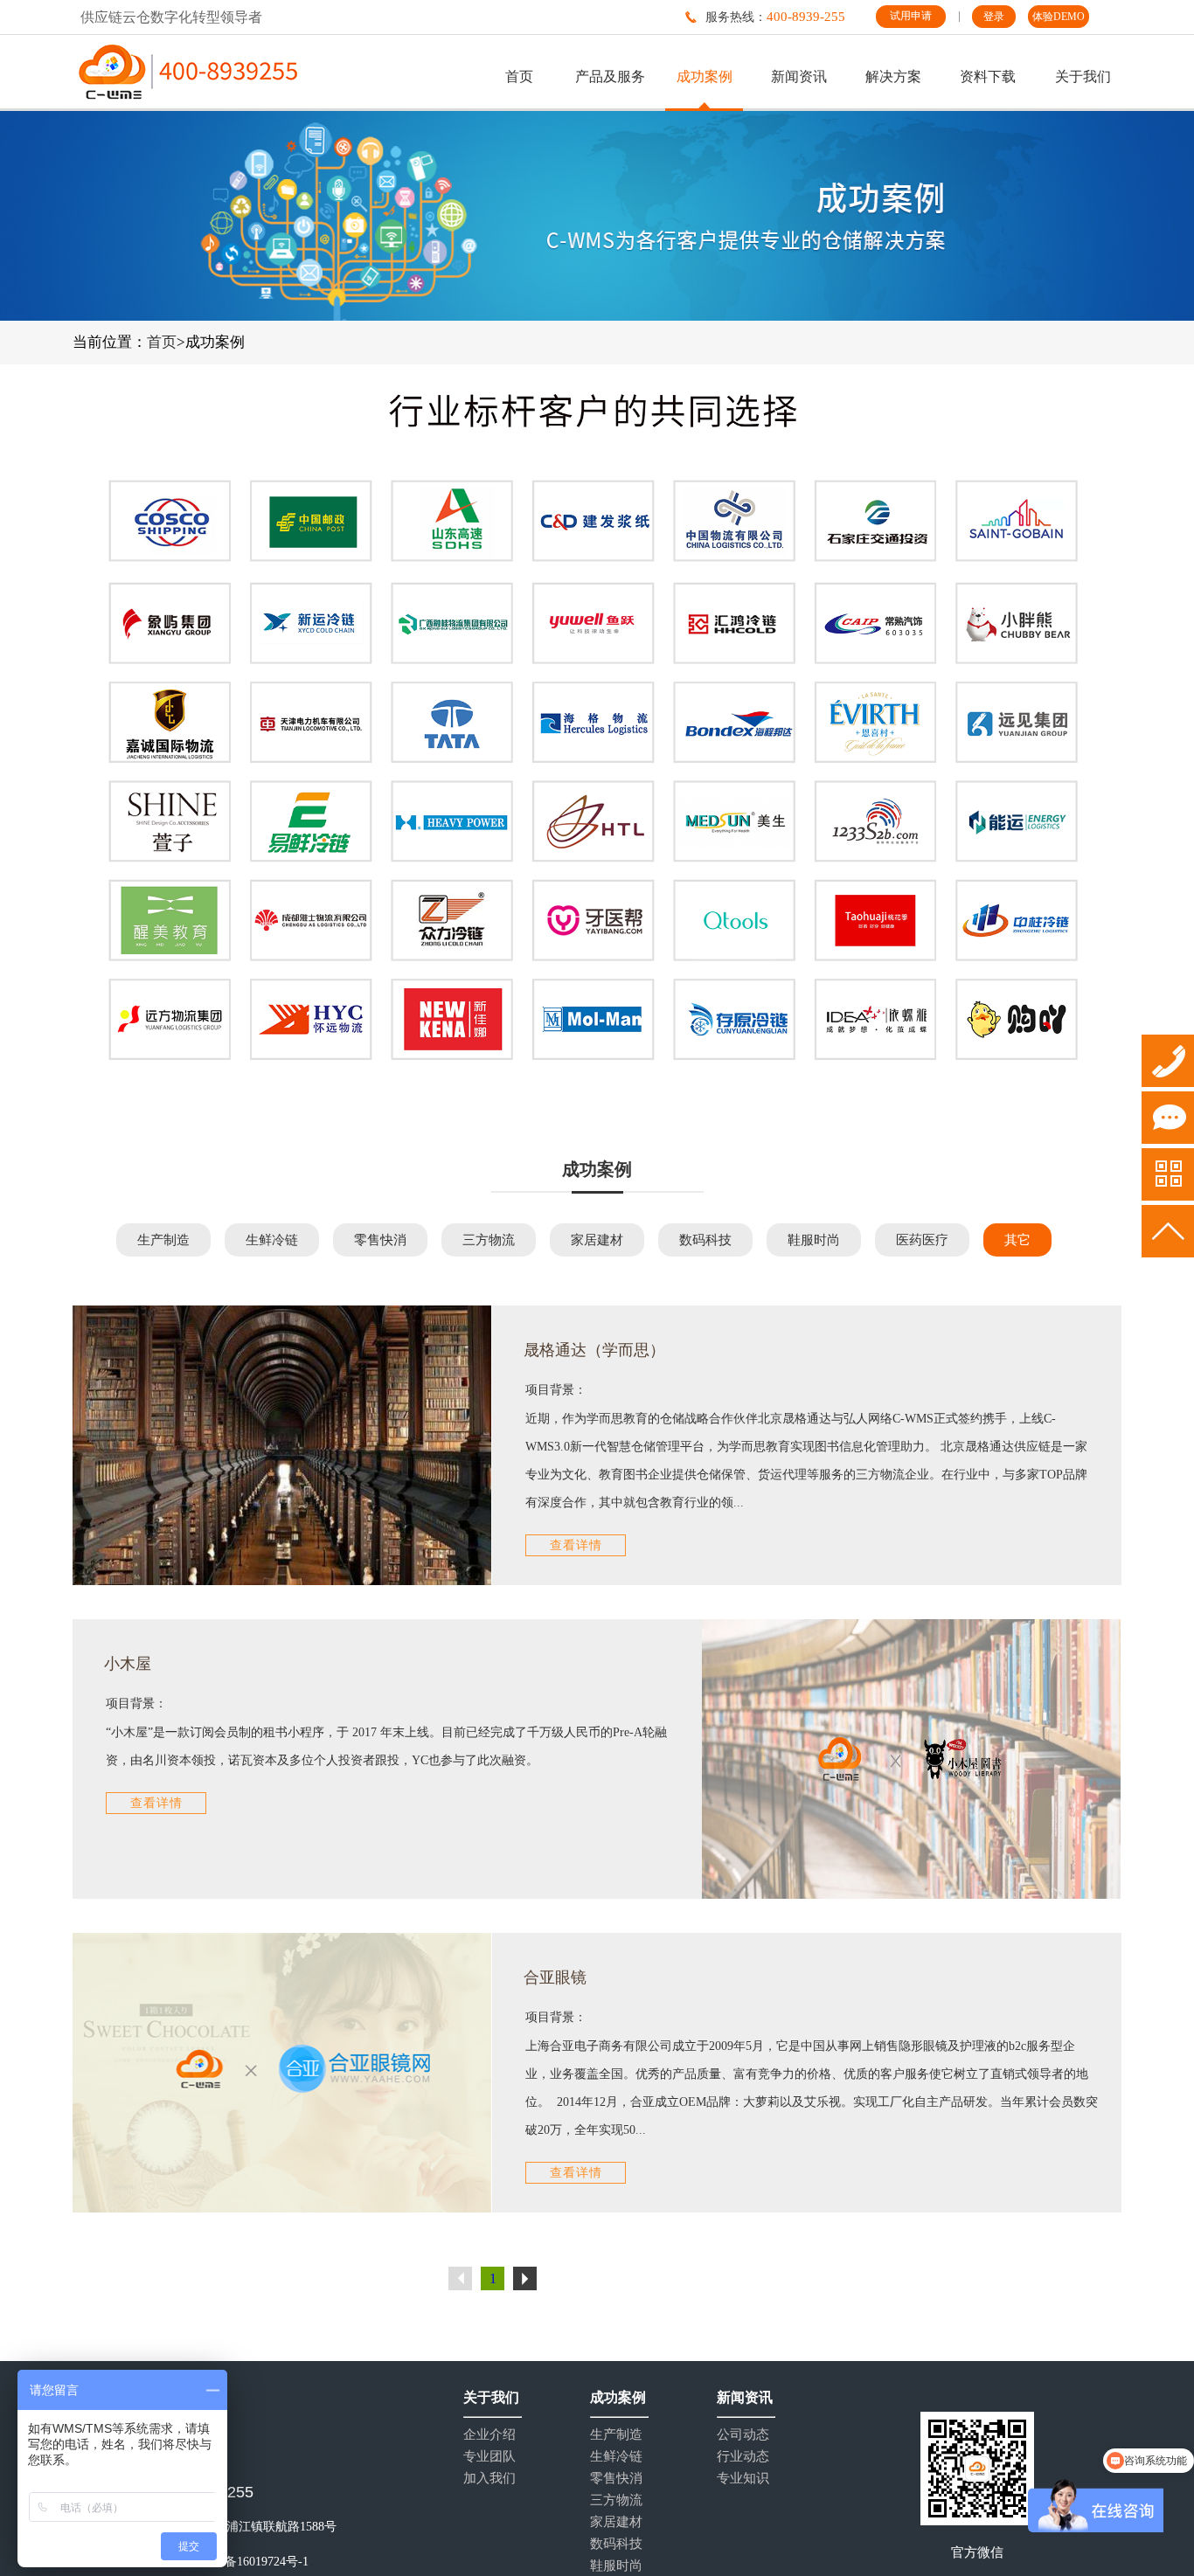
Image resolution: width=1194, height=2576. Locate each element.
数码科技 (705, 1240)
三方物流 (489, 1240)
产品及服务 (610, 76)
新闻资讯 (799, 76)
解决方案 (893, 76)
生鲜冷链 (272, 1240)
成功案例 (705, 76)
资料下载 (988, 76)
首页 (519, 76)
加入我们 (489, 2479)
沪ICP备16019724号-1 (251, 2562)
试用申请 (911, 16)
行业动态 (743, 2457)
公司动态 (743, 2435)
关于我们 (1083, 76)
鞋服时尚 (814, 1240)
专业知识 (743, 2479)
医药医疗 (922, 1240)
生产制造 (163, 1240)
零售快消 (380, 1240)
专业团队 (489, 2457)
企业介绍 (489, 2435)
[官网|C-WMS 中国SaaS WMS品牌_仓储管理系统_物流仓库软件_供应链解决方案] (188, 72)
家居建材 (597, 1240)
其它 (1017, 1240)
